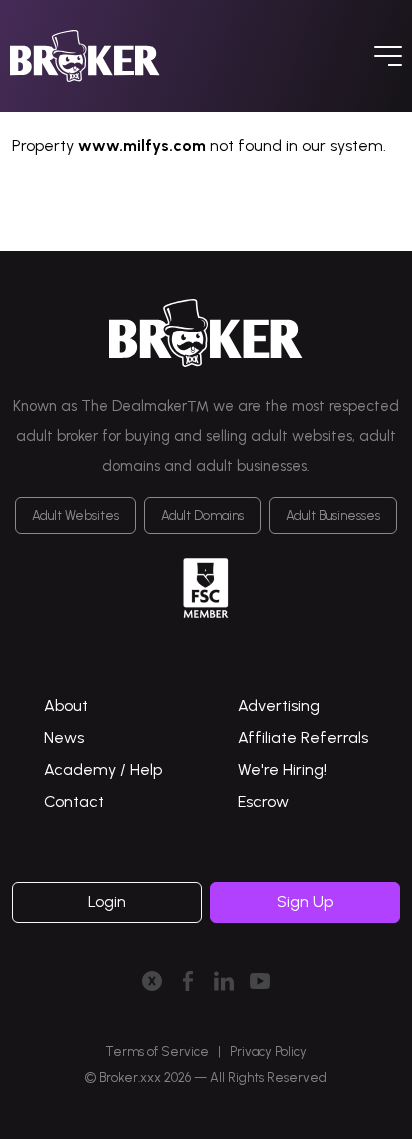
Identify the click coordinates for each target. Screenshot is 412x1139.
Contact (74, 801)
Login (107, 901)
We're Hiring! (282, 769)
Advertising (279, 705)
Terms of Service (157, 1051)
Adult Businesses (333, 515)
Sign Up (305, 901)
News (64, 737)
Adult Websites (75, 515)
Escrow (263, 801)
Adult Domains (202, 515)
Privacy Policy (268, 1051)
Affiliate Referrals (303, 737)
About (66, 705)
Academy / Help (103, 769)
